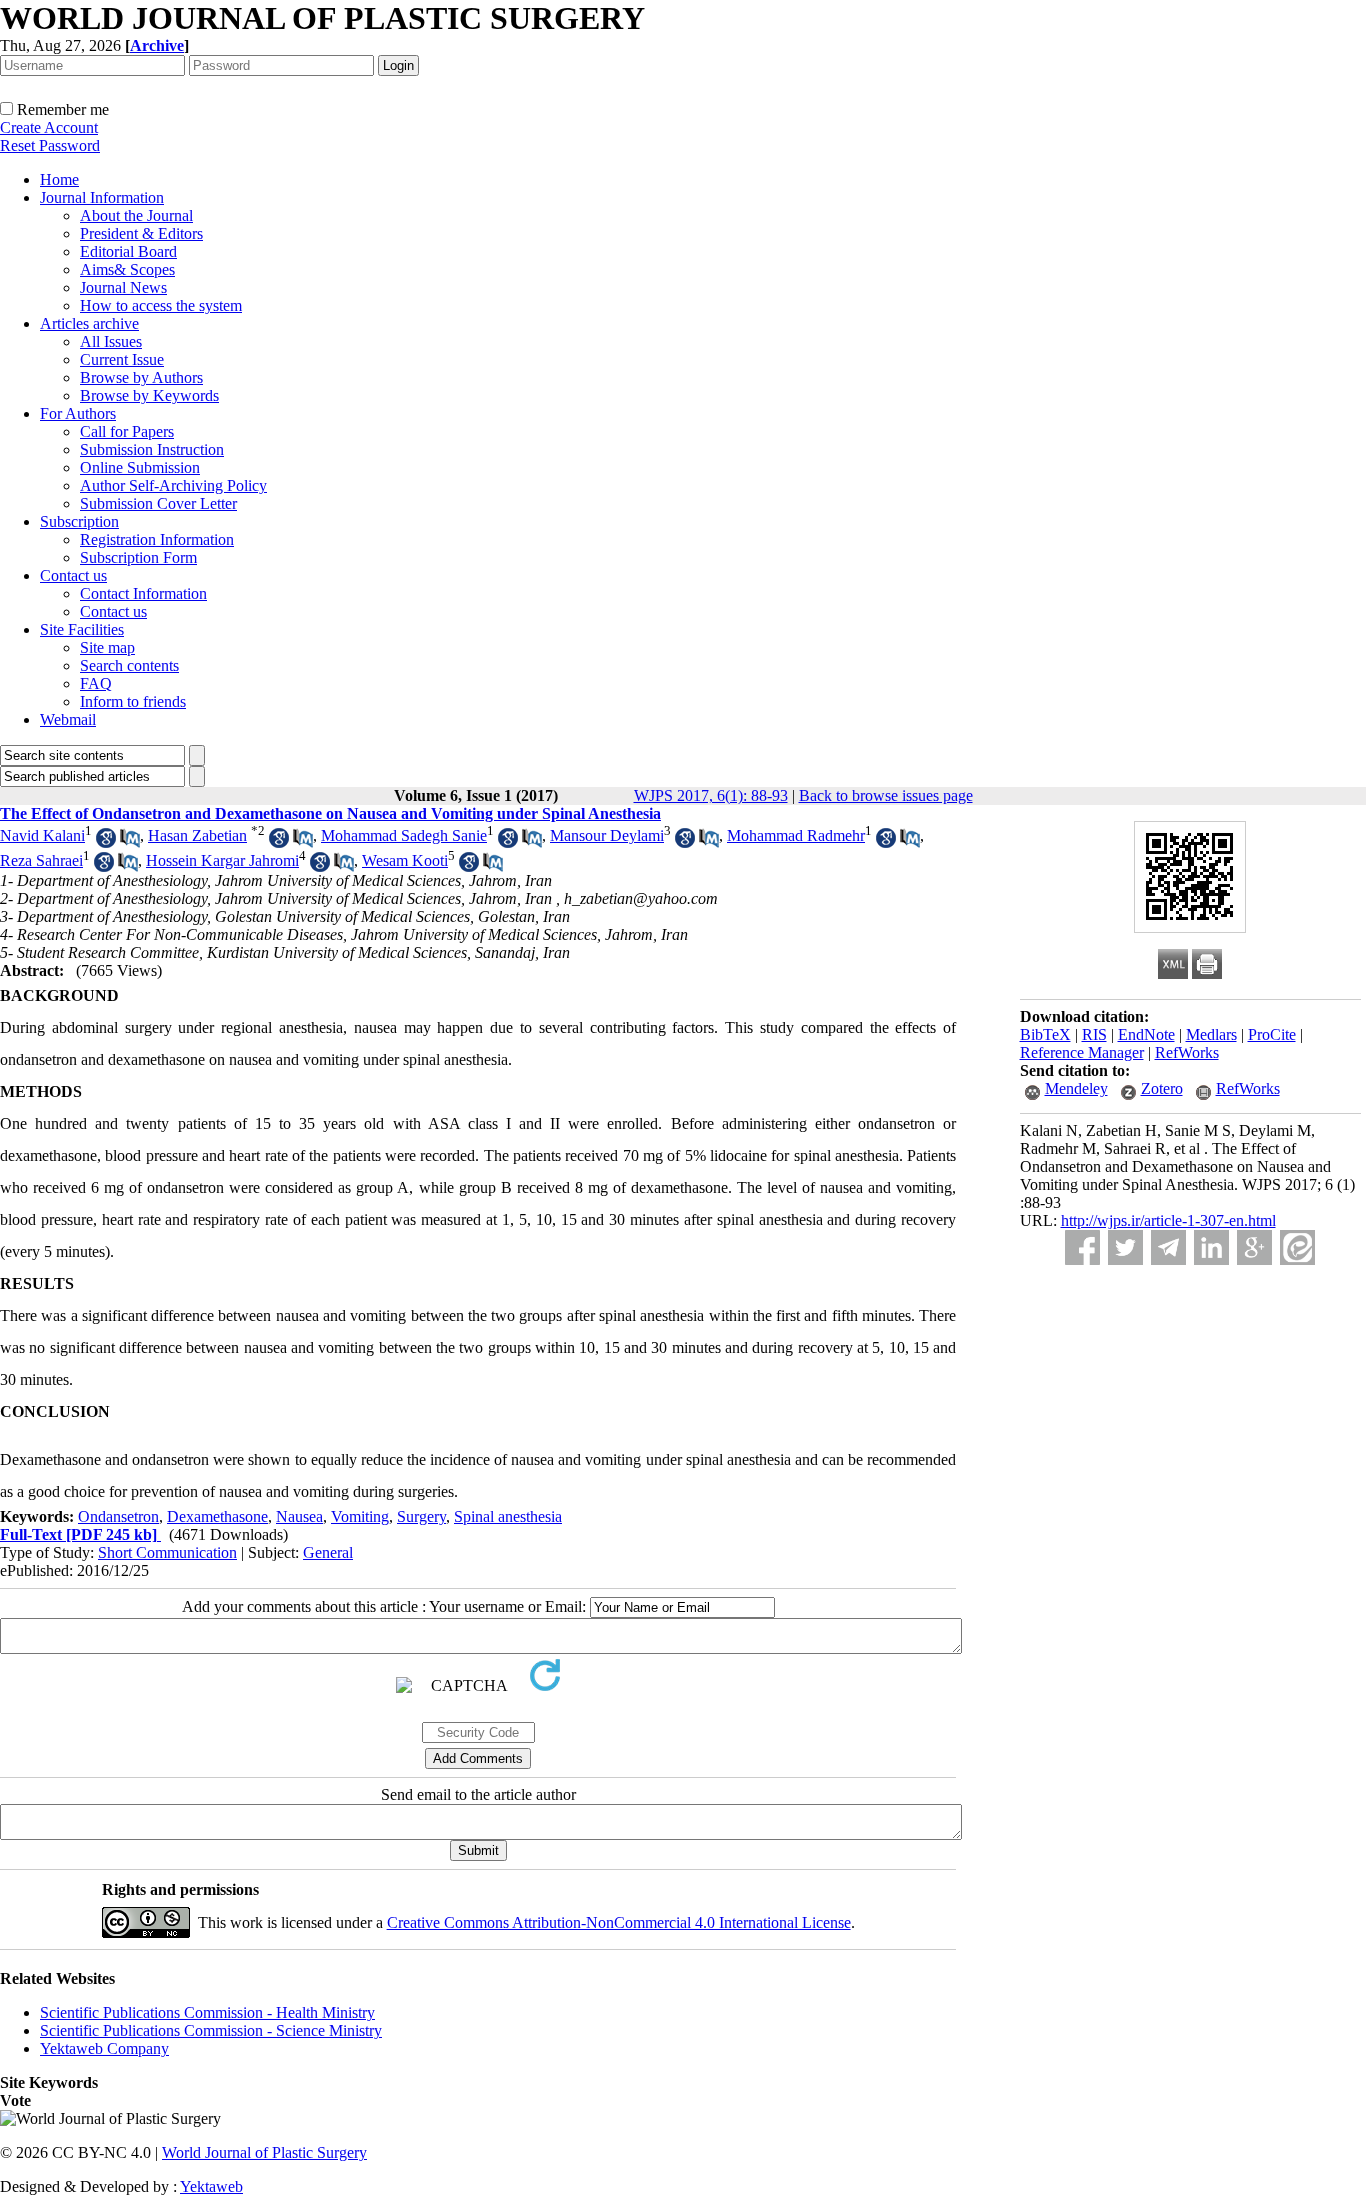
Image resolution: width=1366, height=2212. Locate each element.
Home (59, 179)
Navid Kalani (42, 835)
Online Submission (140, 467)
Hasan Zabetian (197, 835)
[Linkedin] (1211, 1247)
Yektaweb (211, 2186)
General (328, 1552)
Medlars (1211, 1034)
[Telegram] (1168, 1247)
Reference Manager (1082, 1052)
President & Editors (141, 233)
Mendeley (1076, 1088)
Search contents (129, 665)
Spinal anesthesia (508, 1516)
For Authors (78, 413)
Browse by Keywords (149, 395)
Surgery (421, 1516)
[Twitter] (1125, 1247)
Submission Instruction (152, 449)
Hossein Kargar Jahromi (222, 860)
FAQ (96, 683)
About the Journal (136, 215)
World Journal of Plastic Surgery (264, 2152)
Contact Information (143, 593)
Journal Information (102, 197)
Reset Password (50, 145)
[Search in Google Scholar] (106, 842)
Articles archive (89, 323)
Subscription (79, 521)
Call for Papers (127, 431)
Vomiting (360, 1516)
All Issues (111, 341)
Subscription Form (138, 557)
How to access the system (161, 305)
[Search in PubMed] (130, 842)
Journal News (123, 287)
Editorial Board (128, 251)
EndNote (1146, 1034)
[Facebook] (1082, 1247)
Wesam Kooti (405, 860)
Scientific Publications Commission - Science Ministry (211, 2030)
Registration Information (157, 539)
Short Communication (167, 1552)
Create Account (49, 127)
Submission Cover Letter (158, 503)
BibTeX (1045, 1034)
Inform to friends (133, 701)
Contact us (73, 575)
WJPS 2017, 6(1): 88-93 (711, 795)
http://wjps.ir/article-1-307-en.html (1168, 1220)
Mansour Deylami (607, 835)
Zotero (1162, 1088)
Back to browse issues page (886, 795)
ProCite (1272, 1034)
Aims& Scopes (127, 269)
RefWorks (1187, 1052)
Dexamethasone (217, 1516)
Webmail (68, 719)
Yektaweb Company (104, 2048)
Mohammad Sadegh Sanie (404, 835)
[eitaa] (1297, 1247)
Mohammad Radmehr (796, 835)
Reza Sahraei (41, 860)
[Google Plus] (1254, 1247)
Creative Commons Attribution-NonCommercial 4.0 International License (619, 1922)
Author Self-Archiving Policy (173, 485)
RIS (1094, 1034)
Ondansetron (118, 1516)
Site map (107, 647)
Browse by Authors (141, 377)
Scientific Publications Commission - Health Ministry (207, 2012)
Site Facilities (82, 629)
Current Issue (122, 359)
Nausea (299, 1516)
